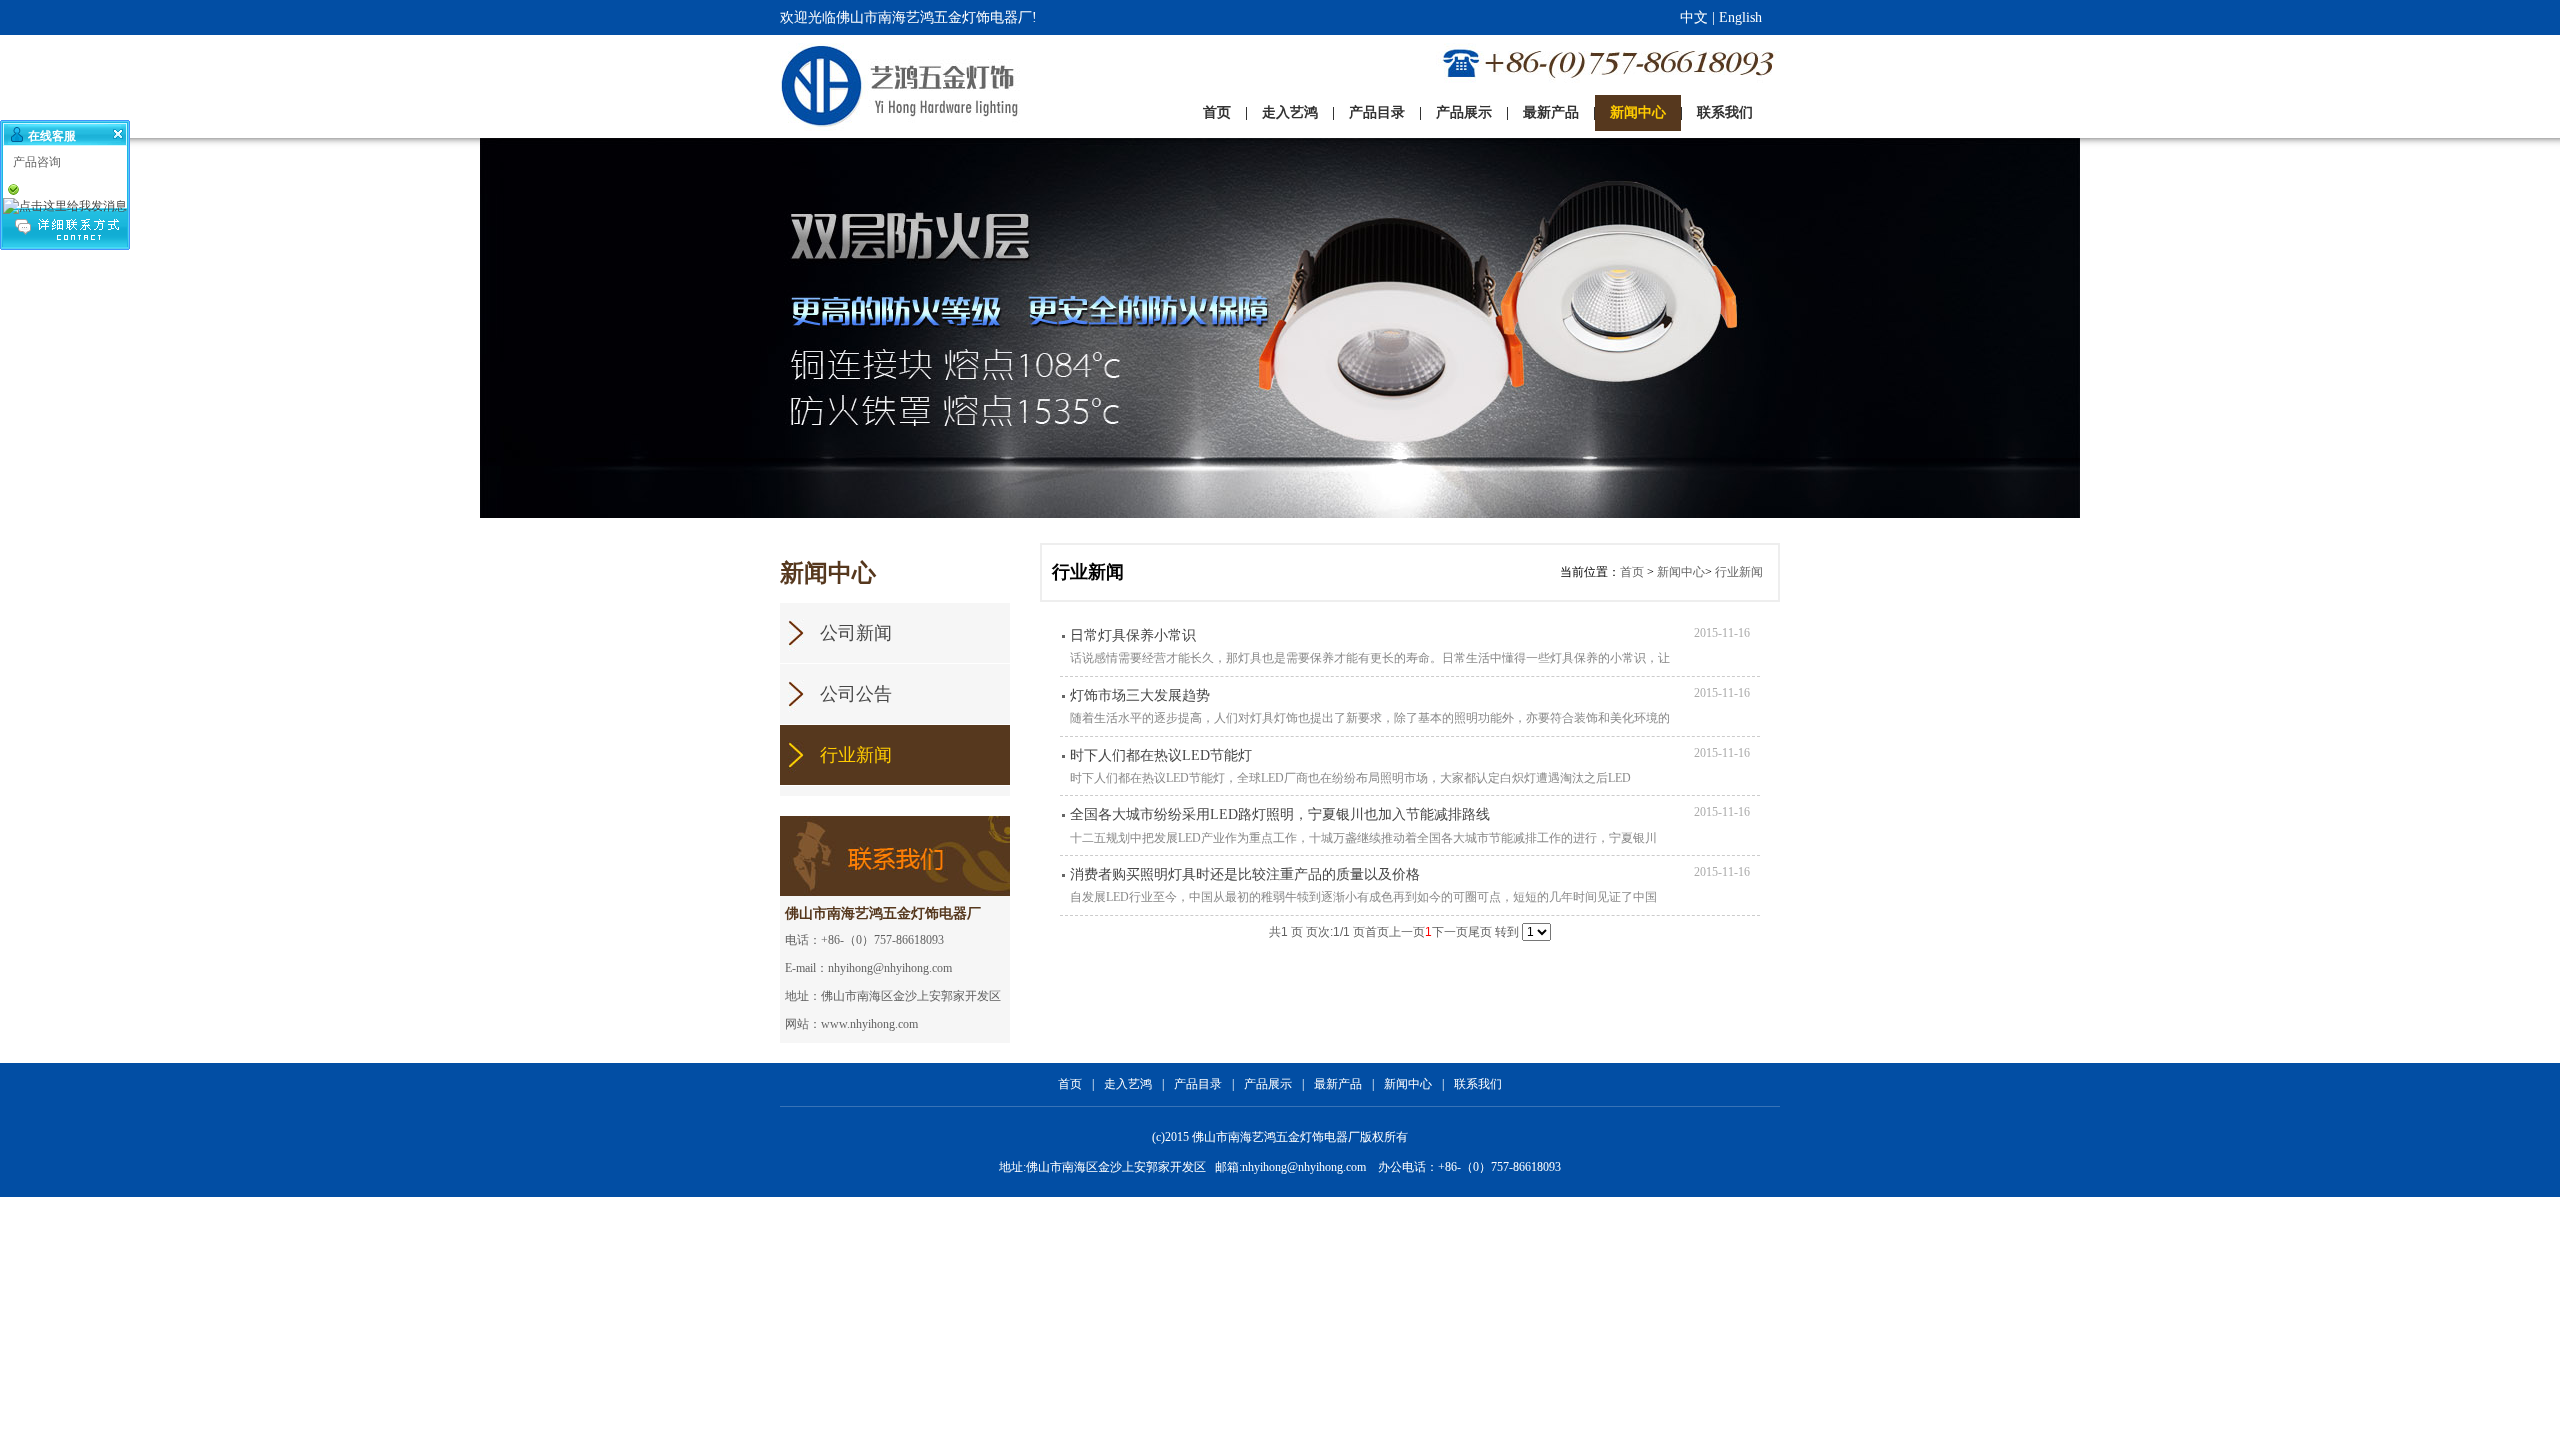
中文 (1694, 17)
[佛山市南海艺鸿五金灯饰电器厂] (858, 86)
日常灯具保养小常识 (1133, 635)
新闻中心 (1681, 572)
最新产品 (1338, 1084)
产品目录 (1198, 1084)
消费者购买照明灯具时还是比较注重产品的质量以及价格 (1245, 874)
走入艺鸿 (1128, 1084)
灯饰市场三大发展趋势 (1140, 695)
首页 (1632, 572)
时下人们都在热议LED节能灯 (1161, 755)
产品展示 (1268, 1084)
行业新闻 (1739, 572)
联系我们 (1478, 1084)
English (1740, 17)
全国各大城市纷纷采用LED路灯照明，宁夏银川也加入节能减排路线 (1280, 814)
